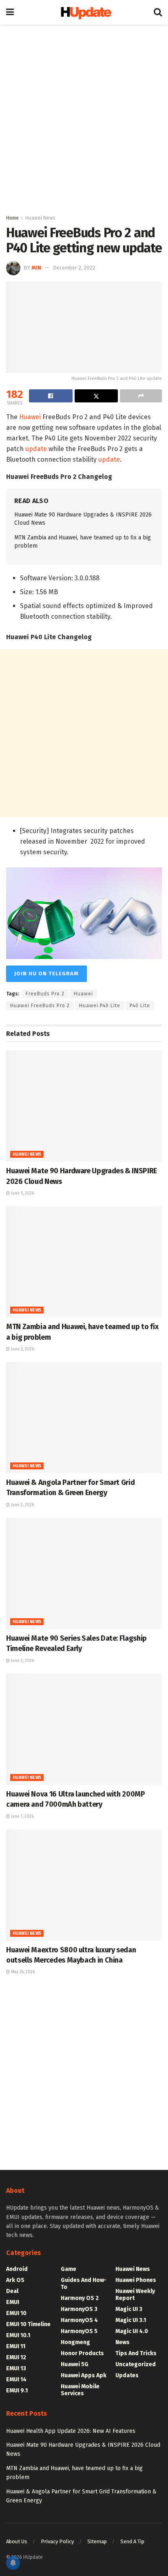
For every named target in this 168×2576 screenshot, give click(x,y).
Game (69, 2269)
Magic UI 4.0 (132, 2331)
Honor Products (82, 2353)
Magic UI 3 (129, 2309)
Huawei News (40, 218)
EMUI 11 (16, 2346)
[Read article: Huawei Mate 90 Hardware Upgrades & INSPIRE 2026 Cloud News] (84, 1106)
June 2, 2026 (22, 1505)
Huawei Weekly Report (135, 2295)
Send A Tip (132, 2541)
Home (12, 218)
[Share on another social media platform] (141, 396)
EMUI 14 (16, 2379)
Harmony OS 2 (80, 2298)
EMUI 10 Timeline (28, 2324)
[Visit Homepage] (84, 12)
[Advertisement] (84, 117)
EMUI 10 (16, 2313)
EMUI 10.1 (18, 2335)
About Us (17, 2541)
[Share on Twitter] (96, 396)
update (36, 449)
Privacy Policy (57, 2541)
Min (36, 268)
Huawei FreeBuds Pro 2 (40, 1006)
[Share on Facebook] (51, 396)
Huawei (30, 417)
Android (17, 2269)
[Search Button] (158, 12)
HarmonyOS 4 (79, 2320)
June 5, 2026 (22, 1193)
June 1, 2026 (22, 1817)
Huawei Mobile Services (80, 2390)
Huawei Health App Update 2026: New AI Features (71, 2431)
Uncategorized (136, 2364)
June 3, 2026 (22, 1349)
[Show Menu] (10, 12)
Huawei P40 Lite (100, 1006)
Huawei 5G (75, 2364)
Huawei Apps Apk (84, 2375)
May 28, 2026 (22, 1972)
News (123, 2342)
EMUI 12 (16, 2357)
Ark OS (15, 2280)
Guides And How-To (84, 2284)
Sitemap (97, 2541)
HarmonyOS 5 (79, 2331)
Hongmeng (75, 2342)
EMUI (13, 2302)
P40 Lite (140, 1006)
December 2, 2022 (74, 268)
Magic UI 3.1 (131, 2320)
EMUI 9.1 (17, 2391)
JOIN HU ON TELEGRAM (46, 974)
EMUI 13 (16, 2368)
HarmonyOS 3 (79, 2309)
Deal (12, 2291)
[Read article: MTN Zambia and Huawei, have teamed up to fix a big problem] (84, 1262)
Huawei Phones (136, 2280)
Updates (127, 2375)
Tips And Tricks (136, 2353)
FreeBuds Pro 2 (45, 994)
